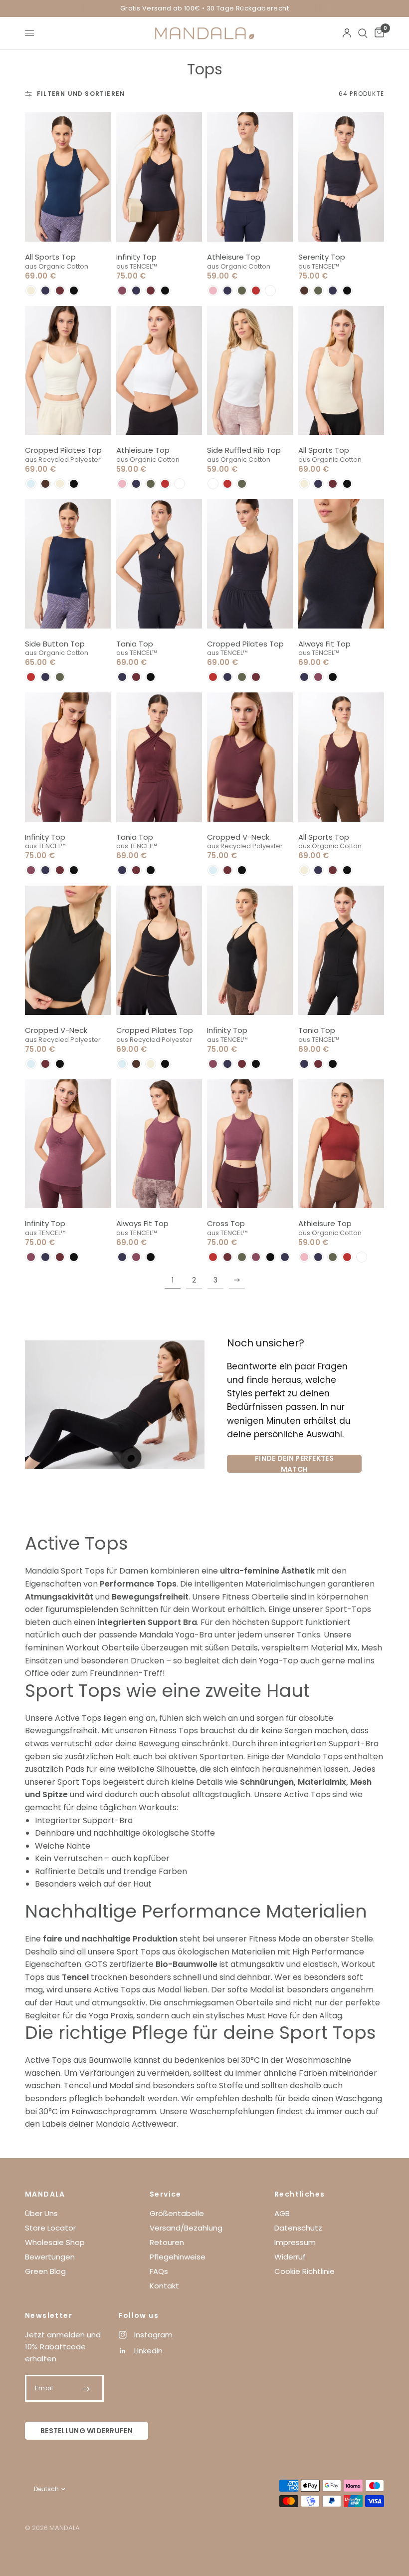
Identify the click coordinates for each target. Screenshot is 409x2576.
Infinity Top (136, 257)
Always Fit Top (324, 644)
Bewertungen (50, 2257)
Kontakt (164, 2286)
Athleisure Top (234, 257)
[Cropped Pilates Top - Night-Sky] (250, 564)
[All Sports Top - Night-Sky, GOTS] (68, 177)
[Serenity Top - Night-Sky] (341, 177)
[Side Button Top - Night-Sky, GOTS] (68, 564)
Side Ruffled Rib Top (244, 450)
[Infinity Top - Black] (250, 950)
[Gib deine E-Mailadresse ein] (86, 2389)
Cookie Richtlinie (305, 2271)
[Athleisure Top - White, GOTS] (159, 371)
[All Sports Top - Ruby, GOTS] (341, 757)
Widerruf (290, 2257)
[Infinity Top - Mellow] (68, 1144)
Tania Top (135, 644)
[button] (31, 291)
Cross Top (226, 1223)
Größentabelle (177, 2213)
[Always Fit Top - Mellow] (159, 1144)
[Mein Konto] (347, 33)
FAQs (159, 2271)
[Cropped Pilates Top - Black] (159, 950)
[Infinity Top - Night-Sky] (159, 177)
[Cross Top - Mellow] (250, 1144)
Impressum (295, 2242)
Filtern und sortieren (81, 94)
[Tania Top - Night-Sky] (159, 564)
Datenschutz (298, 2228)
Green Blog (45, 2271)
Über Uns (41, 2213)
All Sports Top (50, 257)
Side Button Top (55, 644)
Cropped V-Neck (238, 837)
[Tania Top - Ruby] (159, 757)
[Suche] (363, 33)
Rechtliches (300, 2194)
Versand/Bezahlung (186, 2228)
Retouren (167, 2242)
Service (166, 2194)
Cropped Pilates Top (63, 450)
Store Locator (50, 2228)
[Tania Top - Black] (341, 950)
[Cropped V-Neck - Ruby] (250, 757)
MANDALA (45, 2194)
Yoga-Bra (194, 1635)
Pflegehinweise (178, 2257)
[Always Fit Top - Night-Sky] (341, 564)
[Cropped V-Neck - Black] (68, 950)
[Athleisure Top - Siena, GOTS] (341, 1144)
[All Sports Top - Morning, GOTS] (341, 371)
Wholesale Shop (55, 2242)
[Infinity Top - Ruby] (68, 757)
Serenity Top (322, 257)
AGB (282, 2213)
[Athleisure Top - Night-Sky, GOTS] (250, 177)
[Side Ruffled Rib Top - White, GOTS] (250, 371)
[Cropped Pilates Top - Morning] (68, 371)
